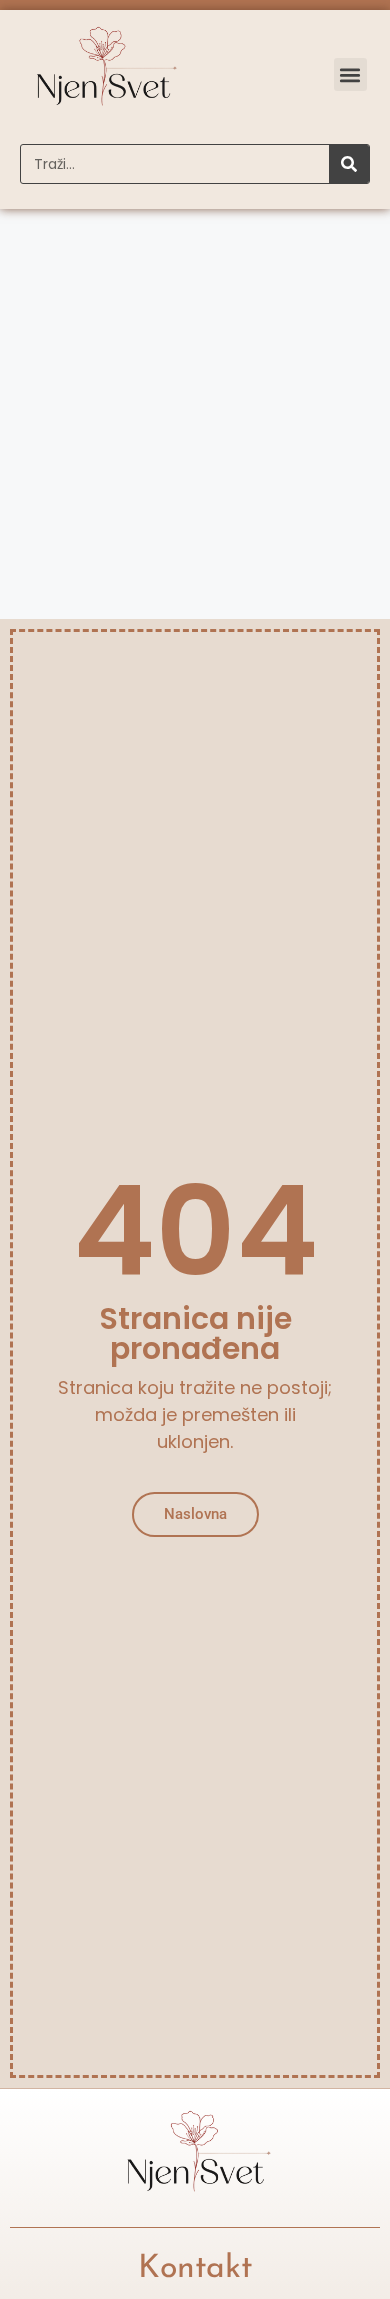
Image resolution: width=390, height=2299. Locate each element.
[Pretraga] (349, 164)
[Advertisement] (195, 414)
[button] (350, 74)
